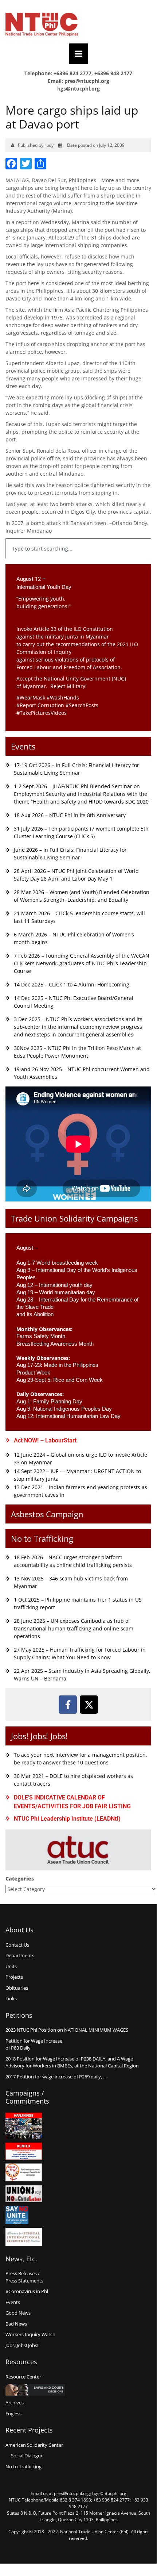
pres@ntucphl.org (87, 81)
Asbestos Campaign (47, 1514)
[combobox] (78, 548)
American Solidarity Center (34, 2445)
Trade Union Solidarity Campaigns (74, 1218)
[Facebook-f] (68, 1705)
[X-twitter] (89, 1705)
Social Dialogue (27, 2456)
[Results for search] (78, 563)
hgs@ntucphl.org (78, 89)
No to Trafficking (42, 1538)
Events (23, 746)
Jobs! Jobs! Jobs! (39, 1736)
